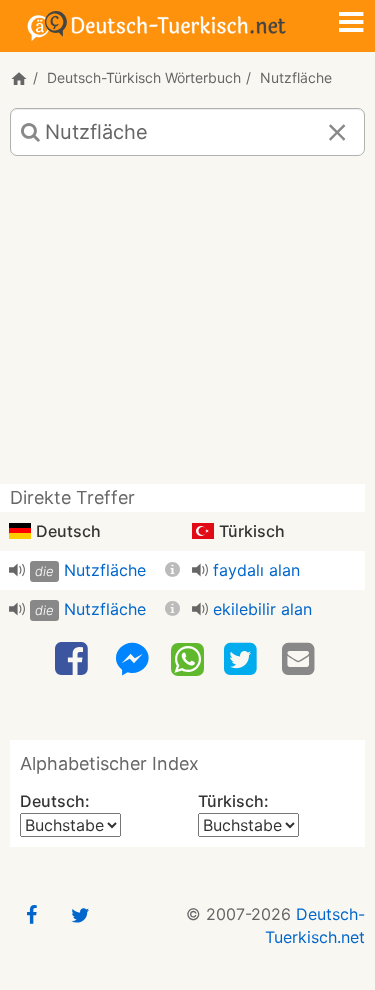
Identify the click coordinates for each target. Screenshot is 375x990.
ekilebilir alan (262, 609)
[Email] (301, 659)
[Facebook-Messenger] (132, 659)
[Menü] (351, 24)
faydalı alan (256, 570)
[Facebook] (74, 659)
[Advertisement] (187, 327)
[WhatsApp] (187, 658)
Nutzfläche (105, 570)
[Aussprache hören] (17, 570)
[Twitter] (243, 659)
